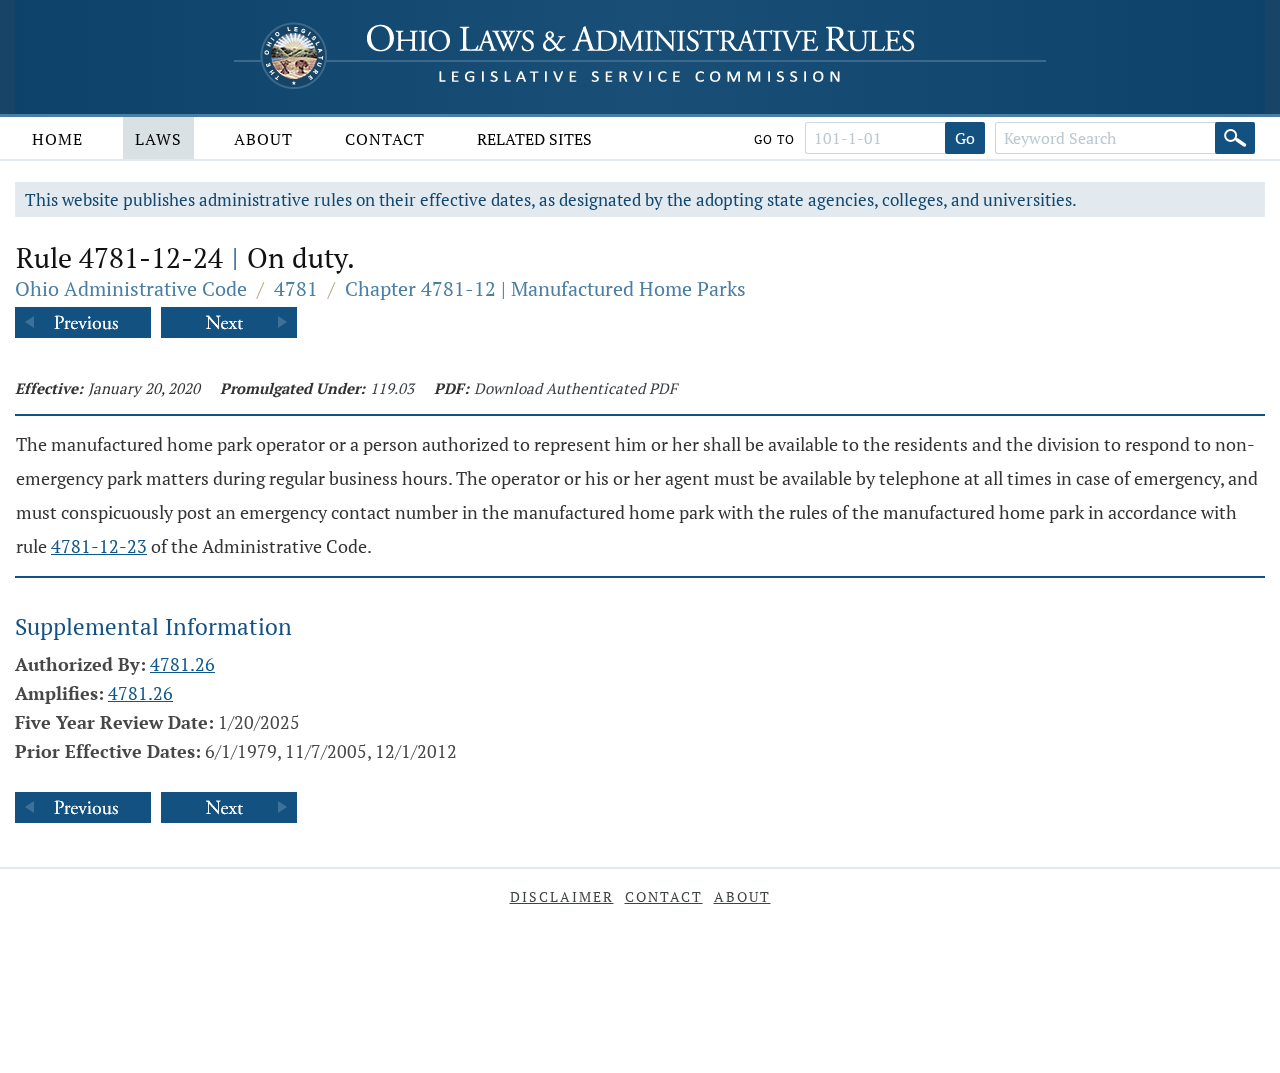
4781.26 (182, 664)
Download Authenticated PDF (575, 388)
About (263, 139)
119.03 (392, 388)
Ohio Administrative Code (131, 288)
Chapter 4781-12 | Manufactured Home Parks (545, 288)
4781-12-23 (99, 546)
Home (57, 139)
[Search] (1235, 138)
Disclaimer (562, 896)
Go (965, 138)
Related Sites (534, 139)
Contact (385, 139)
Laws (158, 139)
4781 (296, 288)
